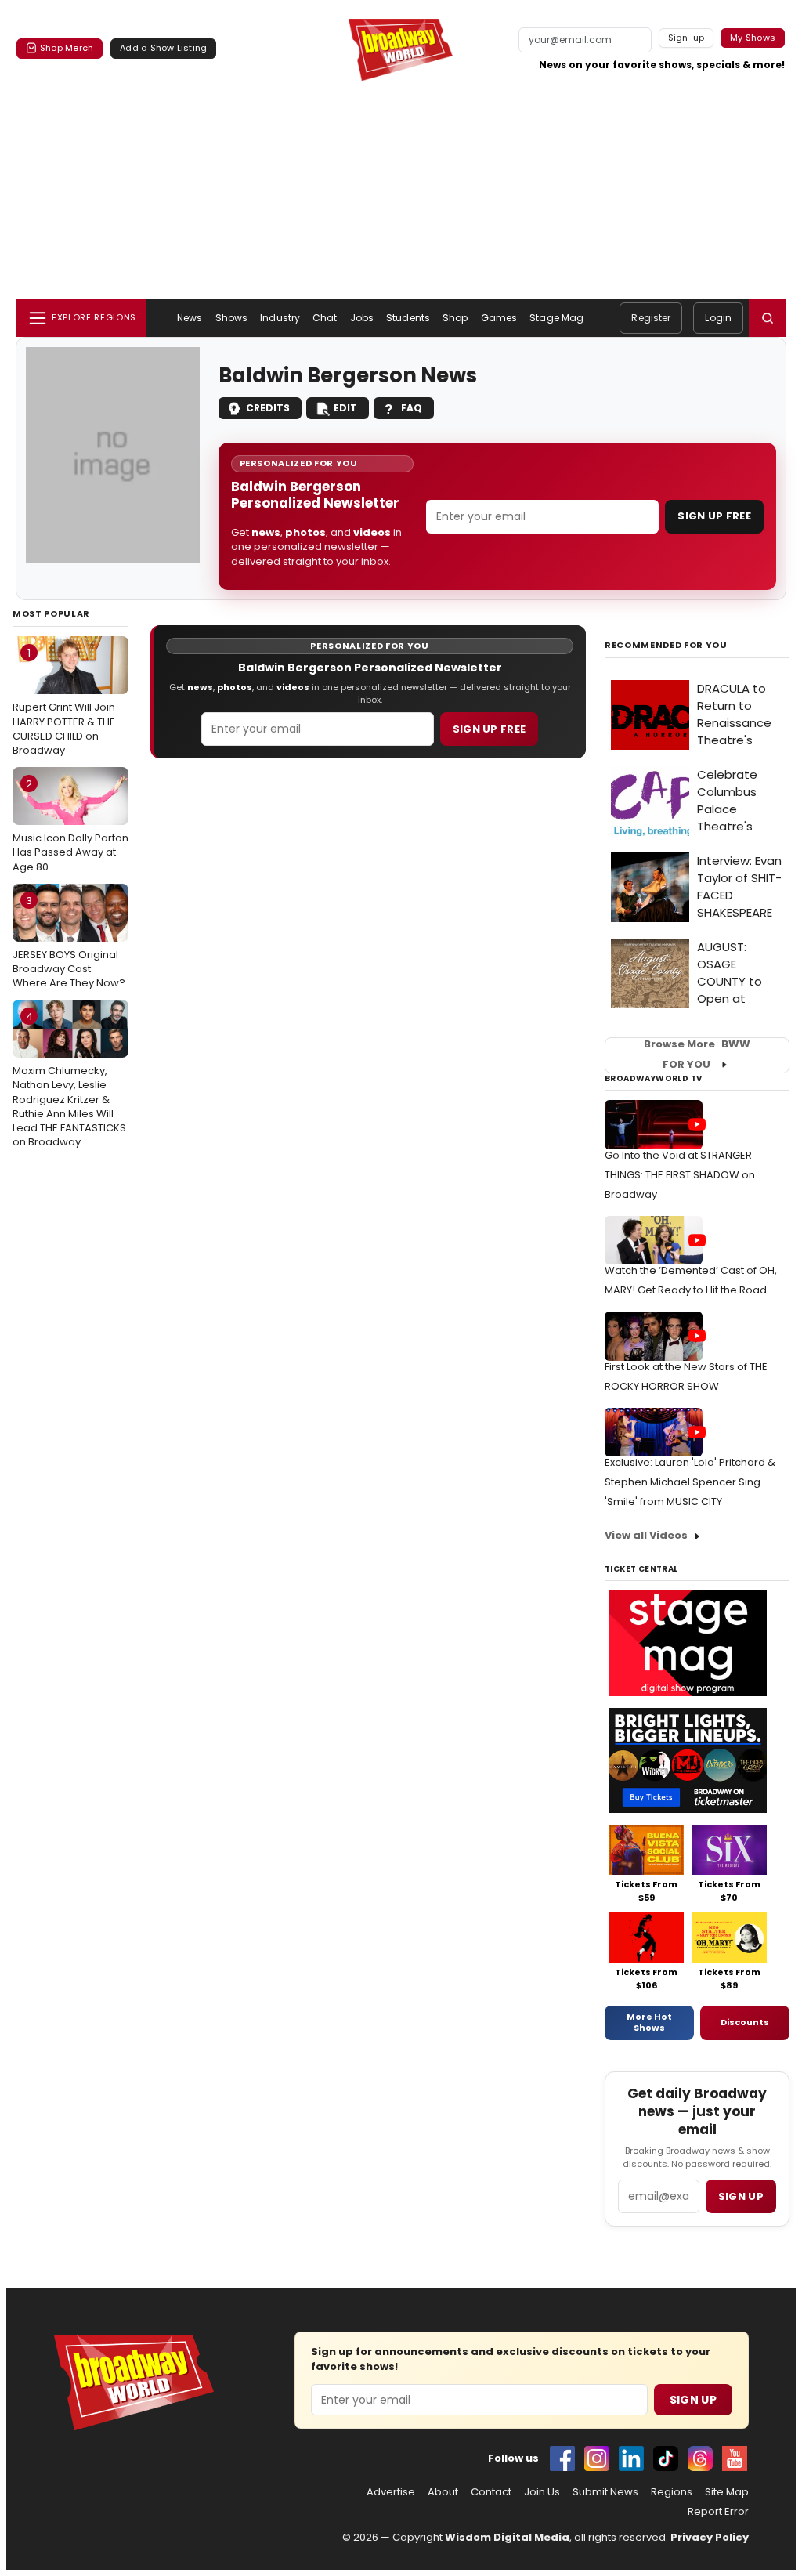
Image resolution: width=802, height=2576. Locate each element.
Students (408, 318)
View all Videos (646, 1535)
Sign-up (686, 38)
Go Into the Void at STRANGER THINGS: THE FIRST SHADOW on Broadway (680, 1175)
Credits (268, 408)
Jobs (362, 318)
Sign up (741, 2196)
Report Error (718, 2512)
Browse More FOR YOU (697, 1055)
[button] (768, 318)
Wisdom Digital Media (507, 2537)
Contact (491, 2492)
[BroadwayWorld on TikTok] (666, 2458)
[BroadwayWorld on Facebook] (562, 2458)
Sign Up (693, 2400)
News (190, 318)
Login (718, 318)
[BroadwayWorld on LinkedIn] (631, 2458)
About (443, 2492)
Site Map (727, 2492)
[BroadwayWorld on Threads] (700, 2458)
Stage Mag (556, 318)
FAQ (412, 408)
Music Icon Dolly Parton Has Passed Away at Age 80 (70, 825)
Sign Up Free (714, 516)
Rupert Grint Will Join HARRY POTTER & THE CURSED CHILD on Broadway (64, 702)
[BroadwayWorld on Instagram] (597, 2458)
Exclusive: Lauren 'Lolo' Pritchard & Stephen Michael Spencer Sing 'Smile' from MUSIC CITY (690, 1482)
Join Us (542, 2492)
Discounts (745, 2022)
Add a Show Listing (163, 48)
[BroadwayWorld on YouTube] (735, 2458)
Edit (345, 408)
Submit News (605, 2492)
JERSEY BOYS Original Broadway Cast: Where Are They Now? (69, 942)
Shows (232, 318)
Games (499, 318)
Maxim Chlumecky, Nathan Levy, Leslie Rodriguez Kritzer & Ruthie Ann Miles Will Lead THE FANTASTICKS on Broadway (69, 1079)
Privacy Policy (710, 2537)
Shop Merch (67, 48)
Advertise (391, 2492)
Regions (672, 2492)
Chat (325, 318)
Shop (455, 318)
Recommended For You (666, 645)
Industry (280, 318)
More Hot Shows (649, 2022)
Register (651, 318)
